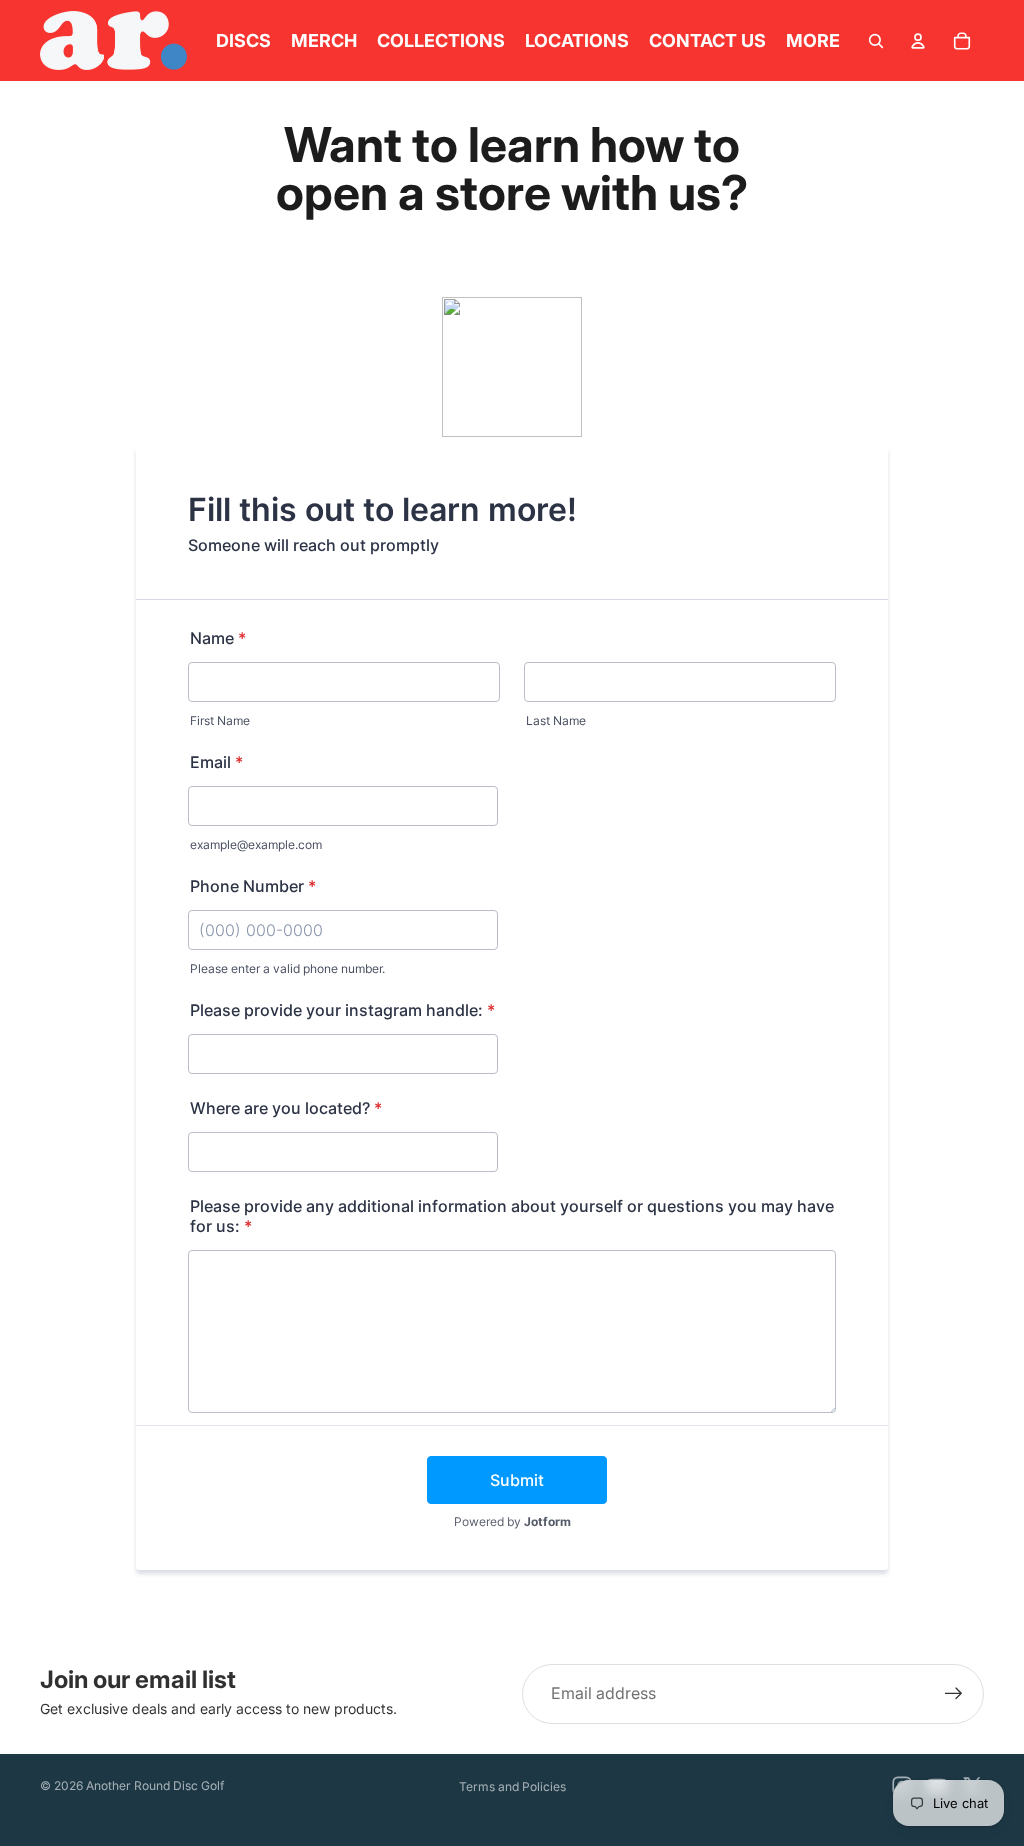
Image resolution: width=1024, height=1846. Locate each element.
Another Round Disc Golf (155, 1785)
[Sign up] (954, 1694)
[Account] (918, 41)
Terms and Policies (512, 1786)
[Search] (876, 41)
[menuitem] (813, 40)
